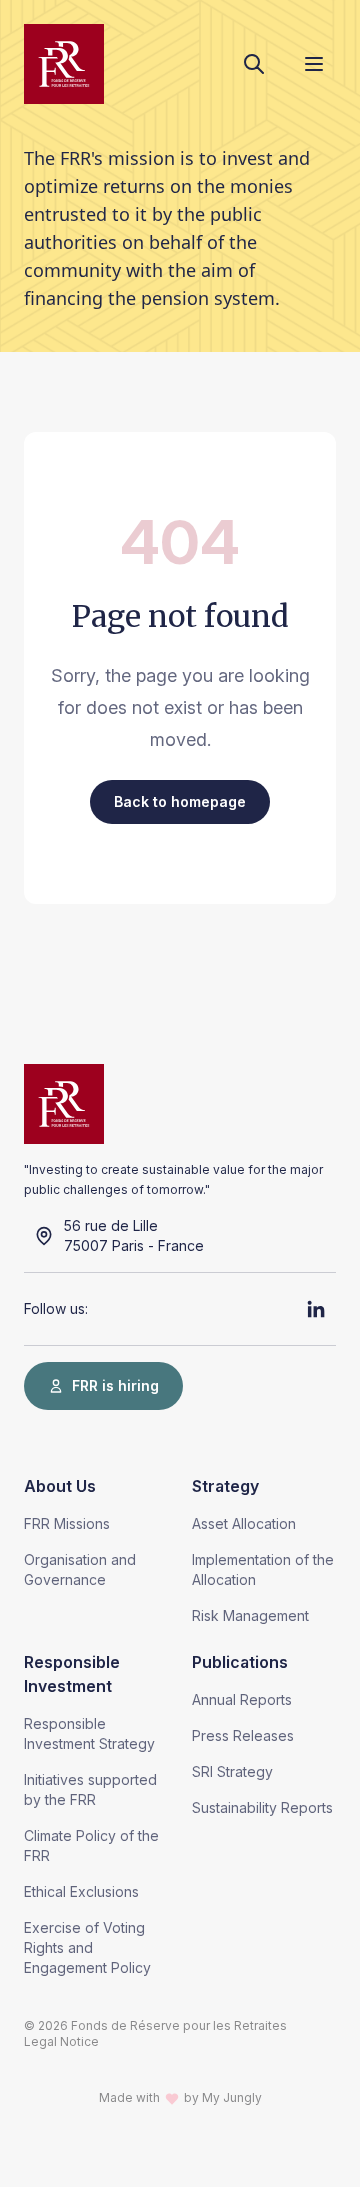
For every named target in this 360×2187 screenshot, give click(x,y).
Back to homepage (180, 801)
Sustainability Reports (262, 1807)
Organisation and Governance (80, 1569)
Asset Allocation (244, 1523)
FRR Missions (67, 1523)
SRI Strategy (232, 1771)
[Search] (254, 64)
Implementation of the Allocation (263, 1569)
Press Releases (243, 1735)
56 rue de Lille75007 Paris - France (134, 1235)
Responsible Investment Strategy (89, 1733)
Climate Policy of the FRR (91, 1845)
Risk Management (250, 1615)
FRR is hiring (115, 1385)
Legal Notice (61, 2041)
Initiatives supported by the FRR (90, 1789)
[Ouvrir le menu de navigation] (314, 64)
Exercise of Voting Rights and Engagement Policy (87, 1947)
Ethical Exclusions (81, 1891)
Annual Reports (242, 1699)
